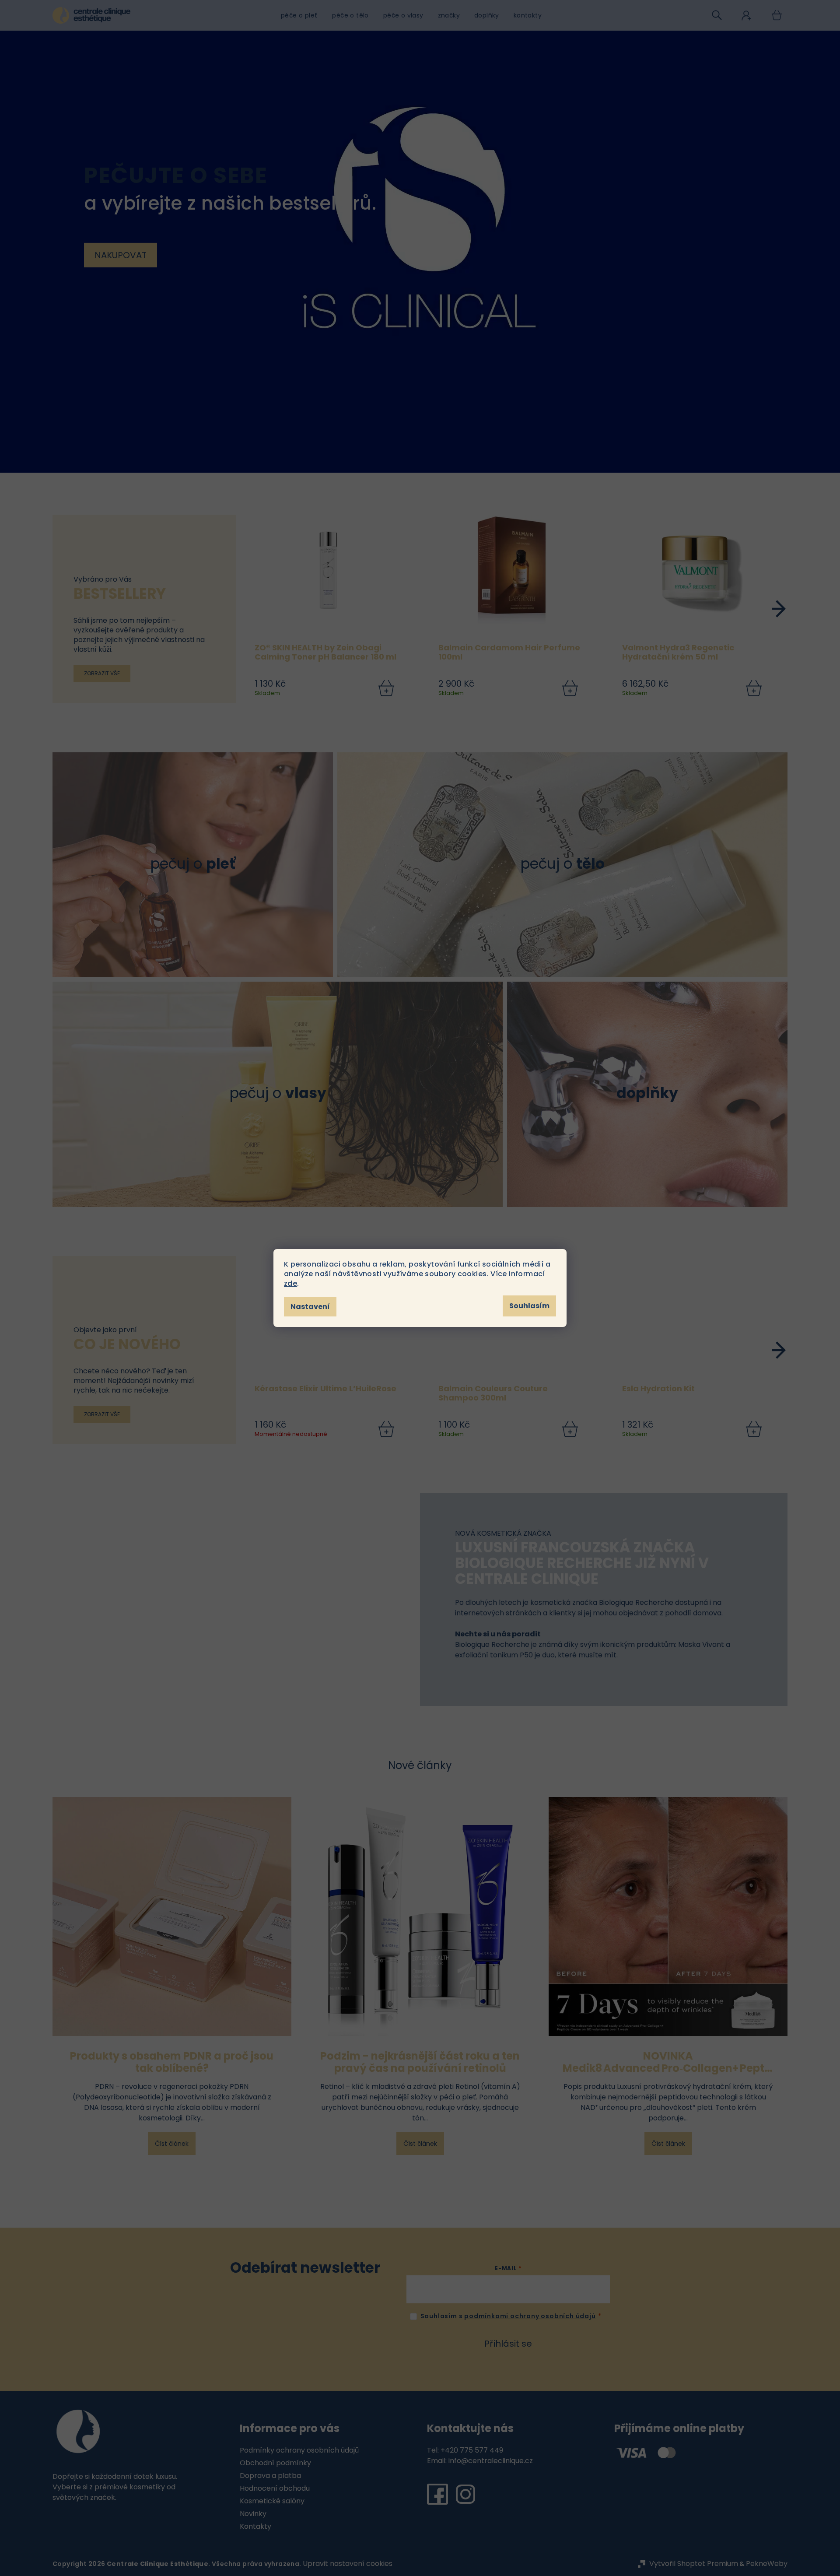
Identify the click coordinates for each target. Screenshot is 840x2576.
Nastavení (310, 1307)
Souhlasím (529, 1306)
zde (290, 1283)
